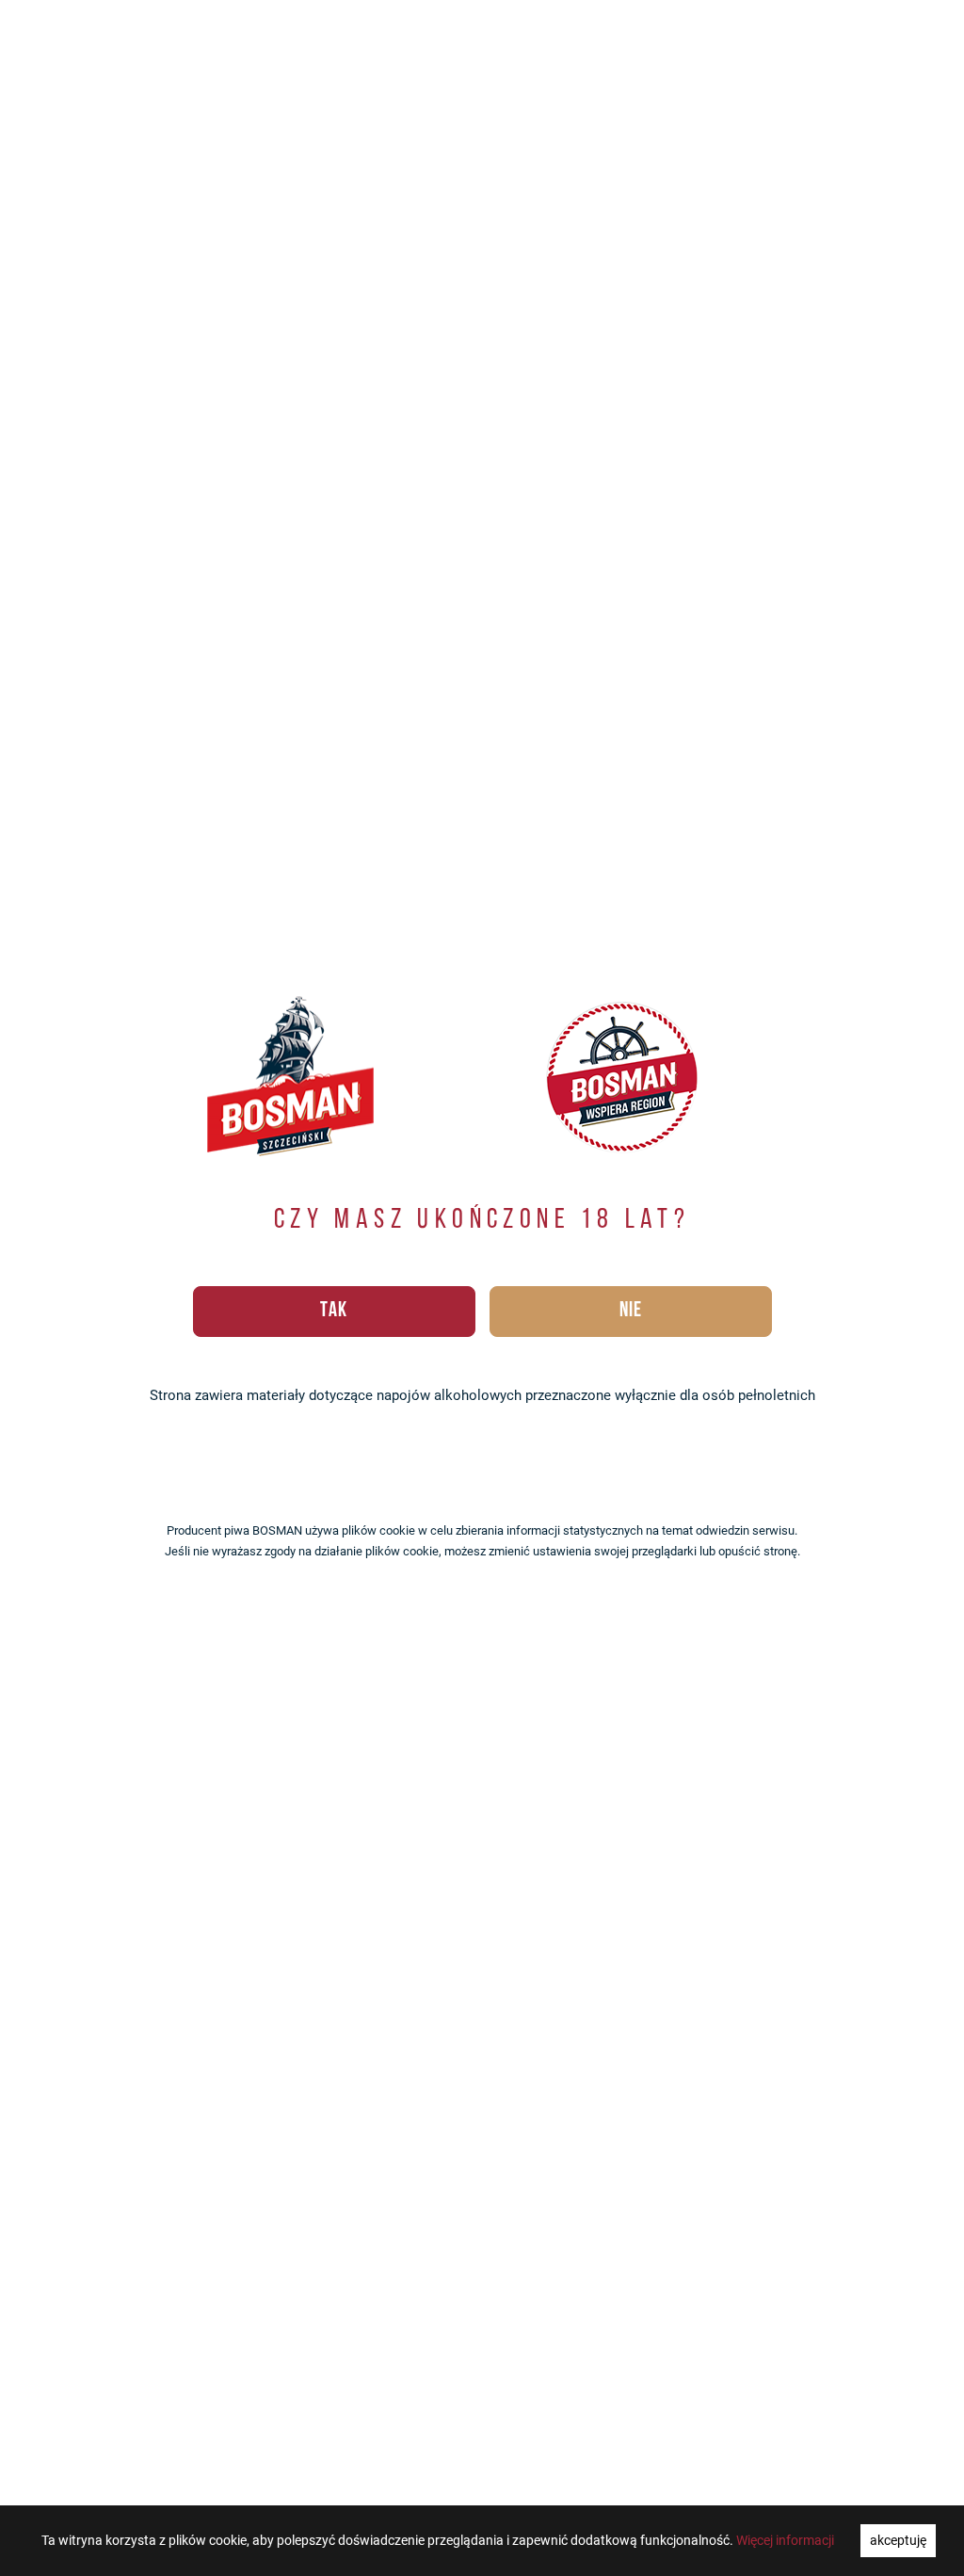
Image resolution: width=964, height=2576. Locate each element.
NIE (631, 1311)
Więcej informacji (785, 2540)
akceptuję (898, 2540)
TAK (334, 1311)
